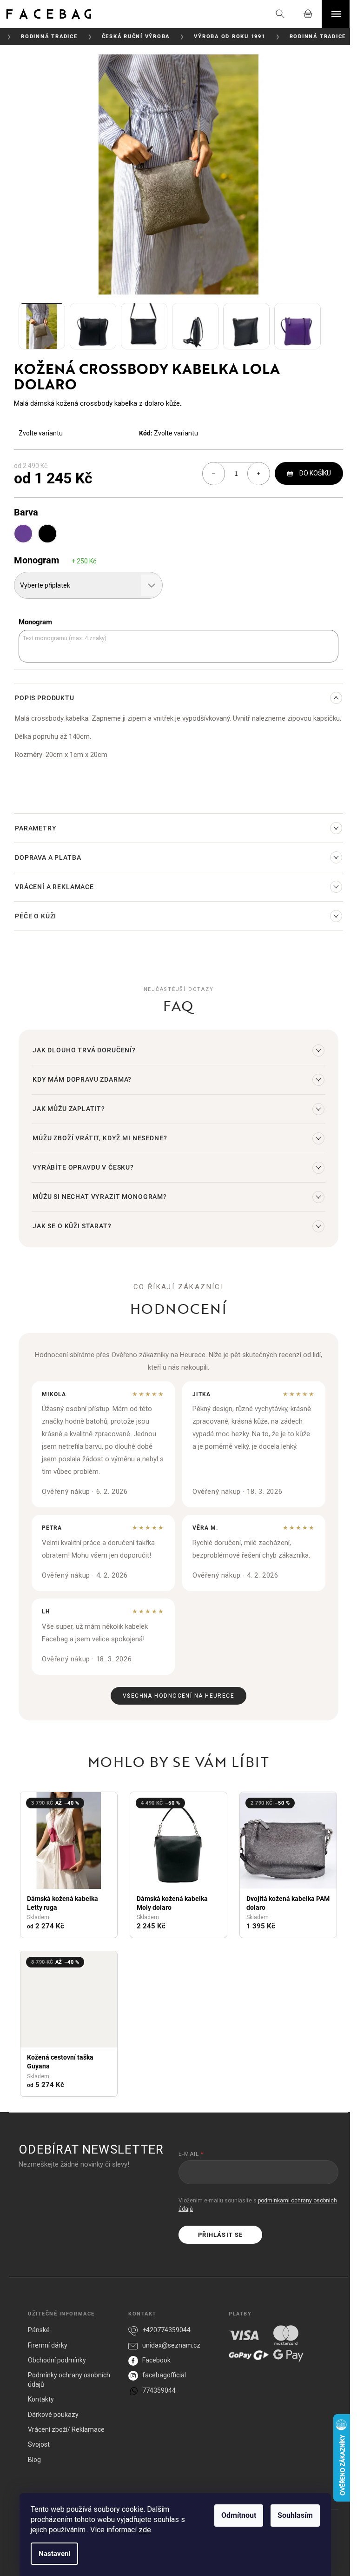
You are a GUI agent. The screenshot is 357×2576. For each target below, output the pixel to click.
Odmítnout (239, 2515)
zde (145, 2530)
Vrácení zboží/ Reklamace (66, 2429)
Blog (34, 2460)
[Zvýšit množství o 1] (258, 474)
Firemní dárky (48, 2345)
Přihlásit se (220, 2235)
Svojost (39, 2444)
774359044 (159, 2390)
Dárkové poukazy (53, 2415)
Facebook (156, 2360)
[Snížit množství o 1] (214, 474)
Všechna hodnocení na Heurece (178, 1696)
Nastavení (54, 2554)
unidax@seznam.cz (171, 2345)
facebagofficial (164, 2375)
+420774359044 (166, 2330)
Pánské (39, 2330)
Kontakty (41, 2399)
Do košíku (315, 473)
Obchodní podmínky (57, 2360)
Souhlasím (295, 2515)
